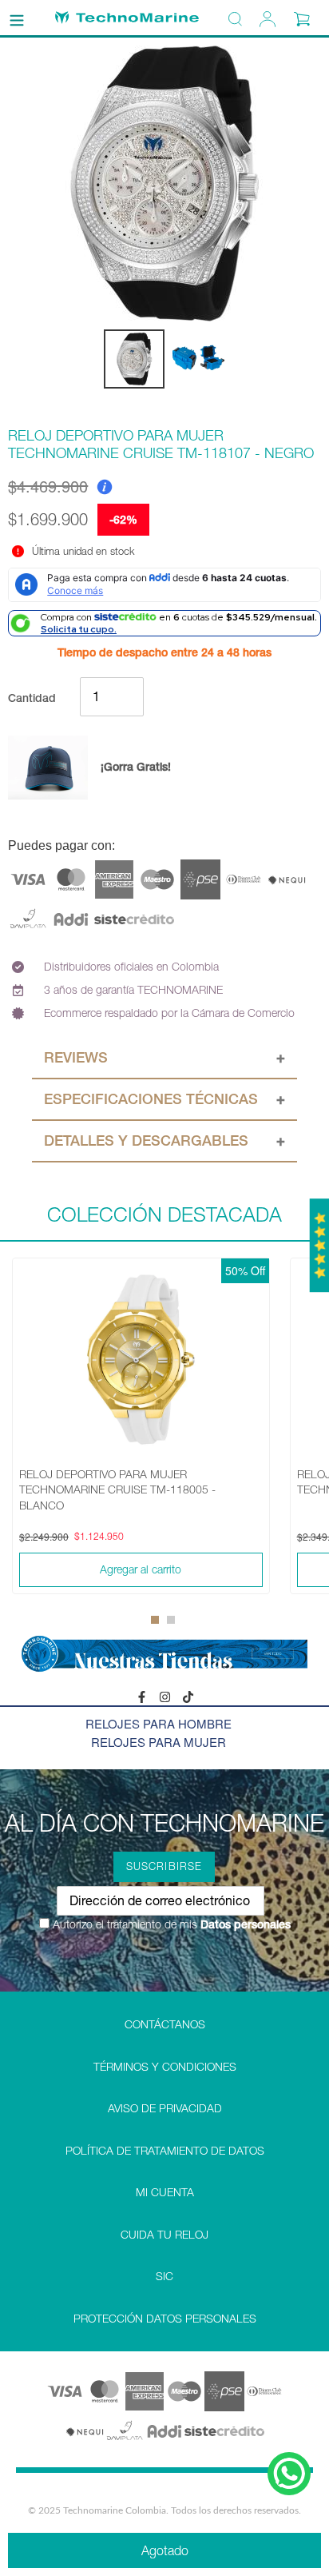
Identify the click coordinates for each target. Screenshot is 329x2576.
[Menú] (17, 18)
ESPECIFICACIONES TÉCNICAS (151, 1099)
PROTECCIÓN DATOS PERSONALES (165, 2319)
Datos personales (244, 1924)
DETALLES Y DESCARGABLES (146, 1140)
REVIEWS (76, 1057)
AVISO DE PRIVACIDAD (165, 2108)
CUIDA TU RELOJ (164, 2235)
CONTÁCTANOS (165, 2024)
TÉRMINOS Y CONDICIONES (165, 2067)
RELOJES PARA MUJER (159, 1742)
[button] (155, 1620)
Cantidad (32, 698)
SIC (164, 2276)
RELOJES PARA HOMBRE (159, 1723)
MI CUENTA (165, 2192)
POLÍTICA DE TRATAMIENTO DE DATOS (165, 2151)
